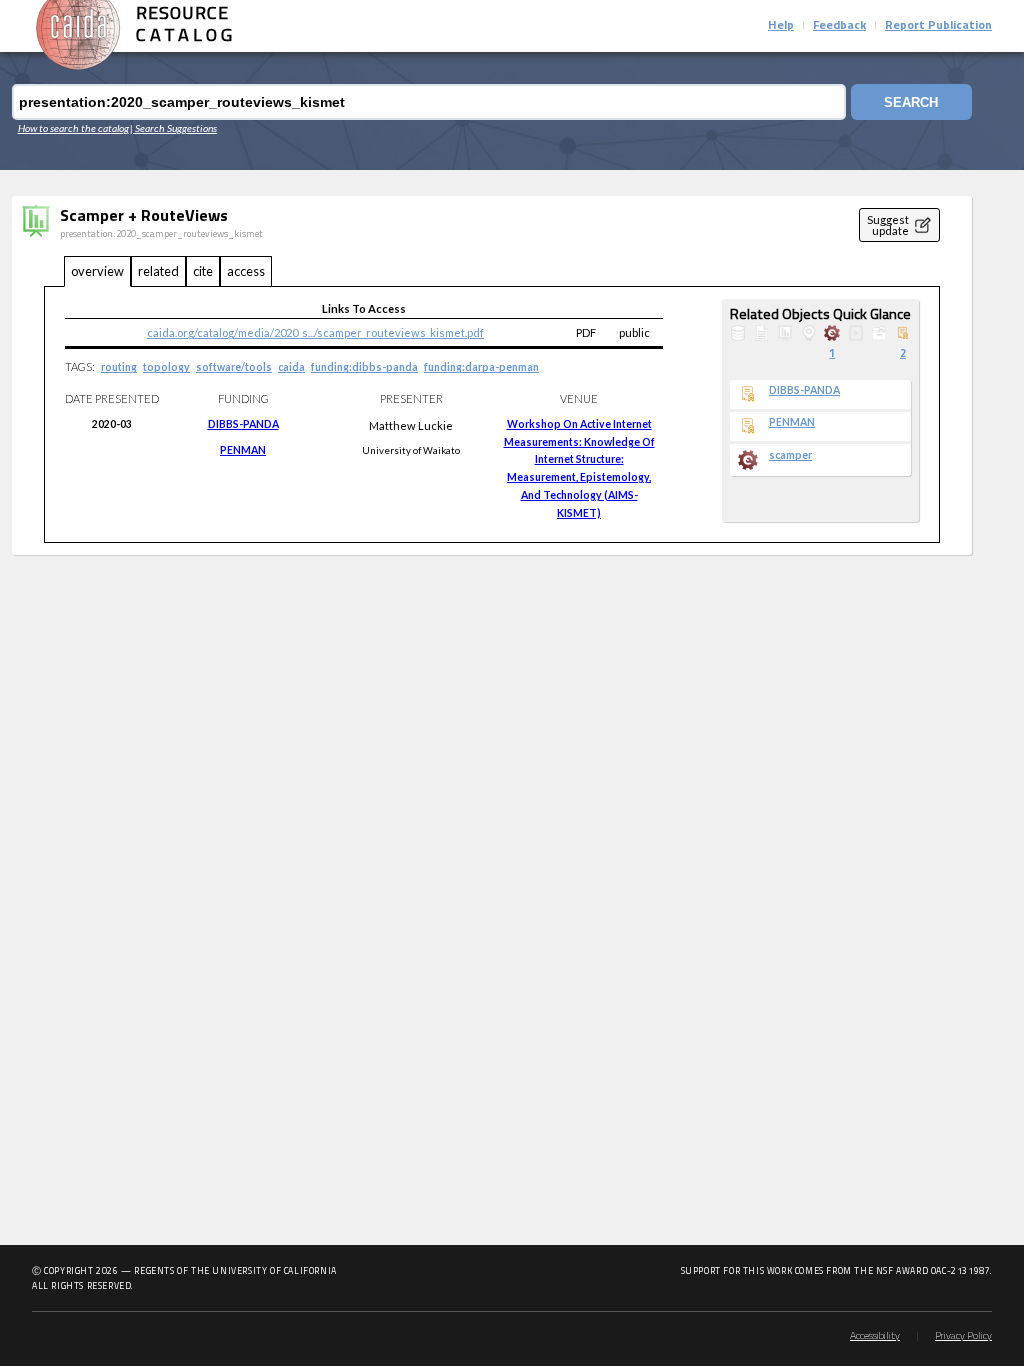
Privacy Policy (963, 1336)
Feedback (839, 26)
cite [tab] (203, 271)
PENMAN (243, 450)
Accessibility (875, 1336)
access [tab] (246, 271)
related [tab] (158, 271)
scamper (790, 455)
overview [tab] (97, 271)
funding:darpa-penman (481, 367)
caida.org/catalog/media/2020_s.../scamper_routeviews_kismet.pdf (315, 332)
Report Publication (938, 26)
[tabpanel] (492, 415)
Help (781, 26)
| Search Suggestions (173, 128)
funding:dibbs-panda (364, 367)
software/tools (234, 367)
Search (911, 102)
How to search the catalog (73, 128)
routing (119, 367)
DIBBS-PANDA (243, 424)
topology (166, 367)
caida (291, 367)
